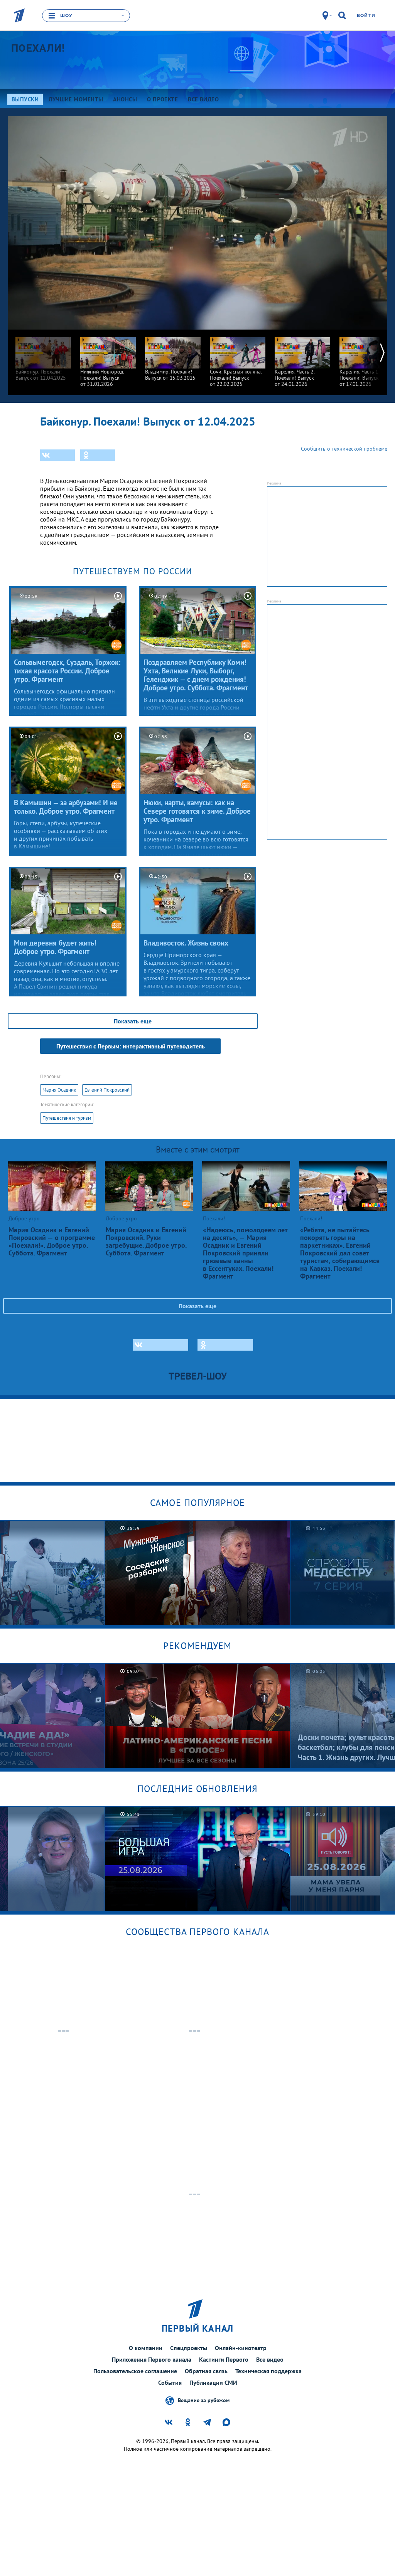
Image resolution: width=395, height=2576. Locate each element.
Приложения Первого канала (152, 2359)
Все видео (270, 2359)
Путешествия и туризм (67, 1118)
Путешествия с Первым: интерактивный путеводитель (131, 1046)
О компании (146, 2348)
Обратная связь (206, 2371)
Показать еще (133, 1021)
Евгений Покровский (107, 1090)
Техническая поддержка (268, 2371)
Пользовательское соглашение (135, 2371)
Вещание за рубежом (204, 2400)
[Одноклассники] (98, 455)
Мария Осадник (59, 1090)
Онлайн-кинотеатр (241, 2348)
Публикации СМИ (213, 2383)
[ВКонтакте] (57, 455)
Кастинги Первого (224, 2359)
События (170, 2383)
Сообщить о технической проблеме (344, 449)
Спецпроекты (189, 2348)
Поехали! (38, 48)
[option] (43, 355)
